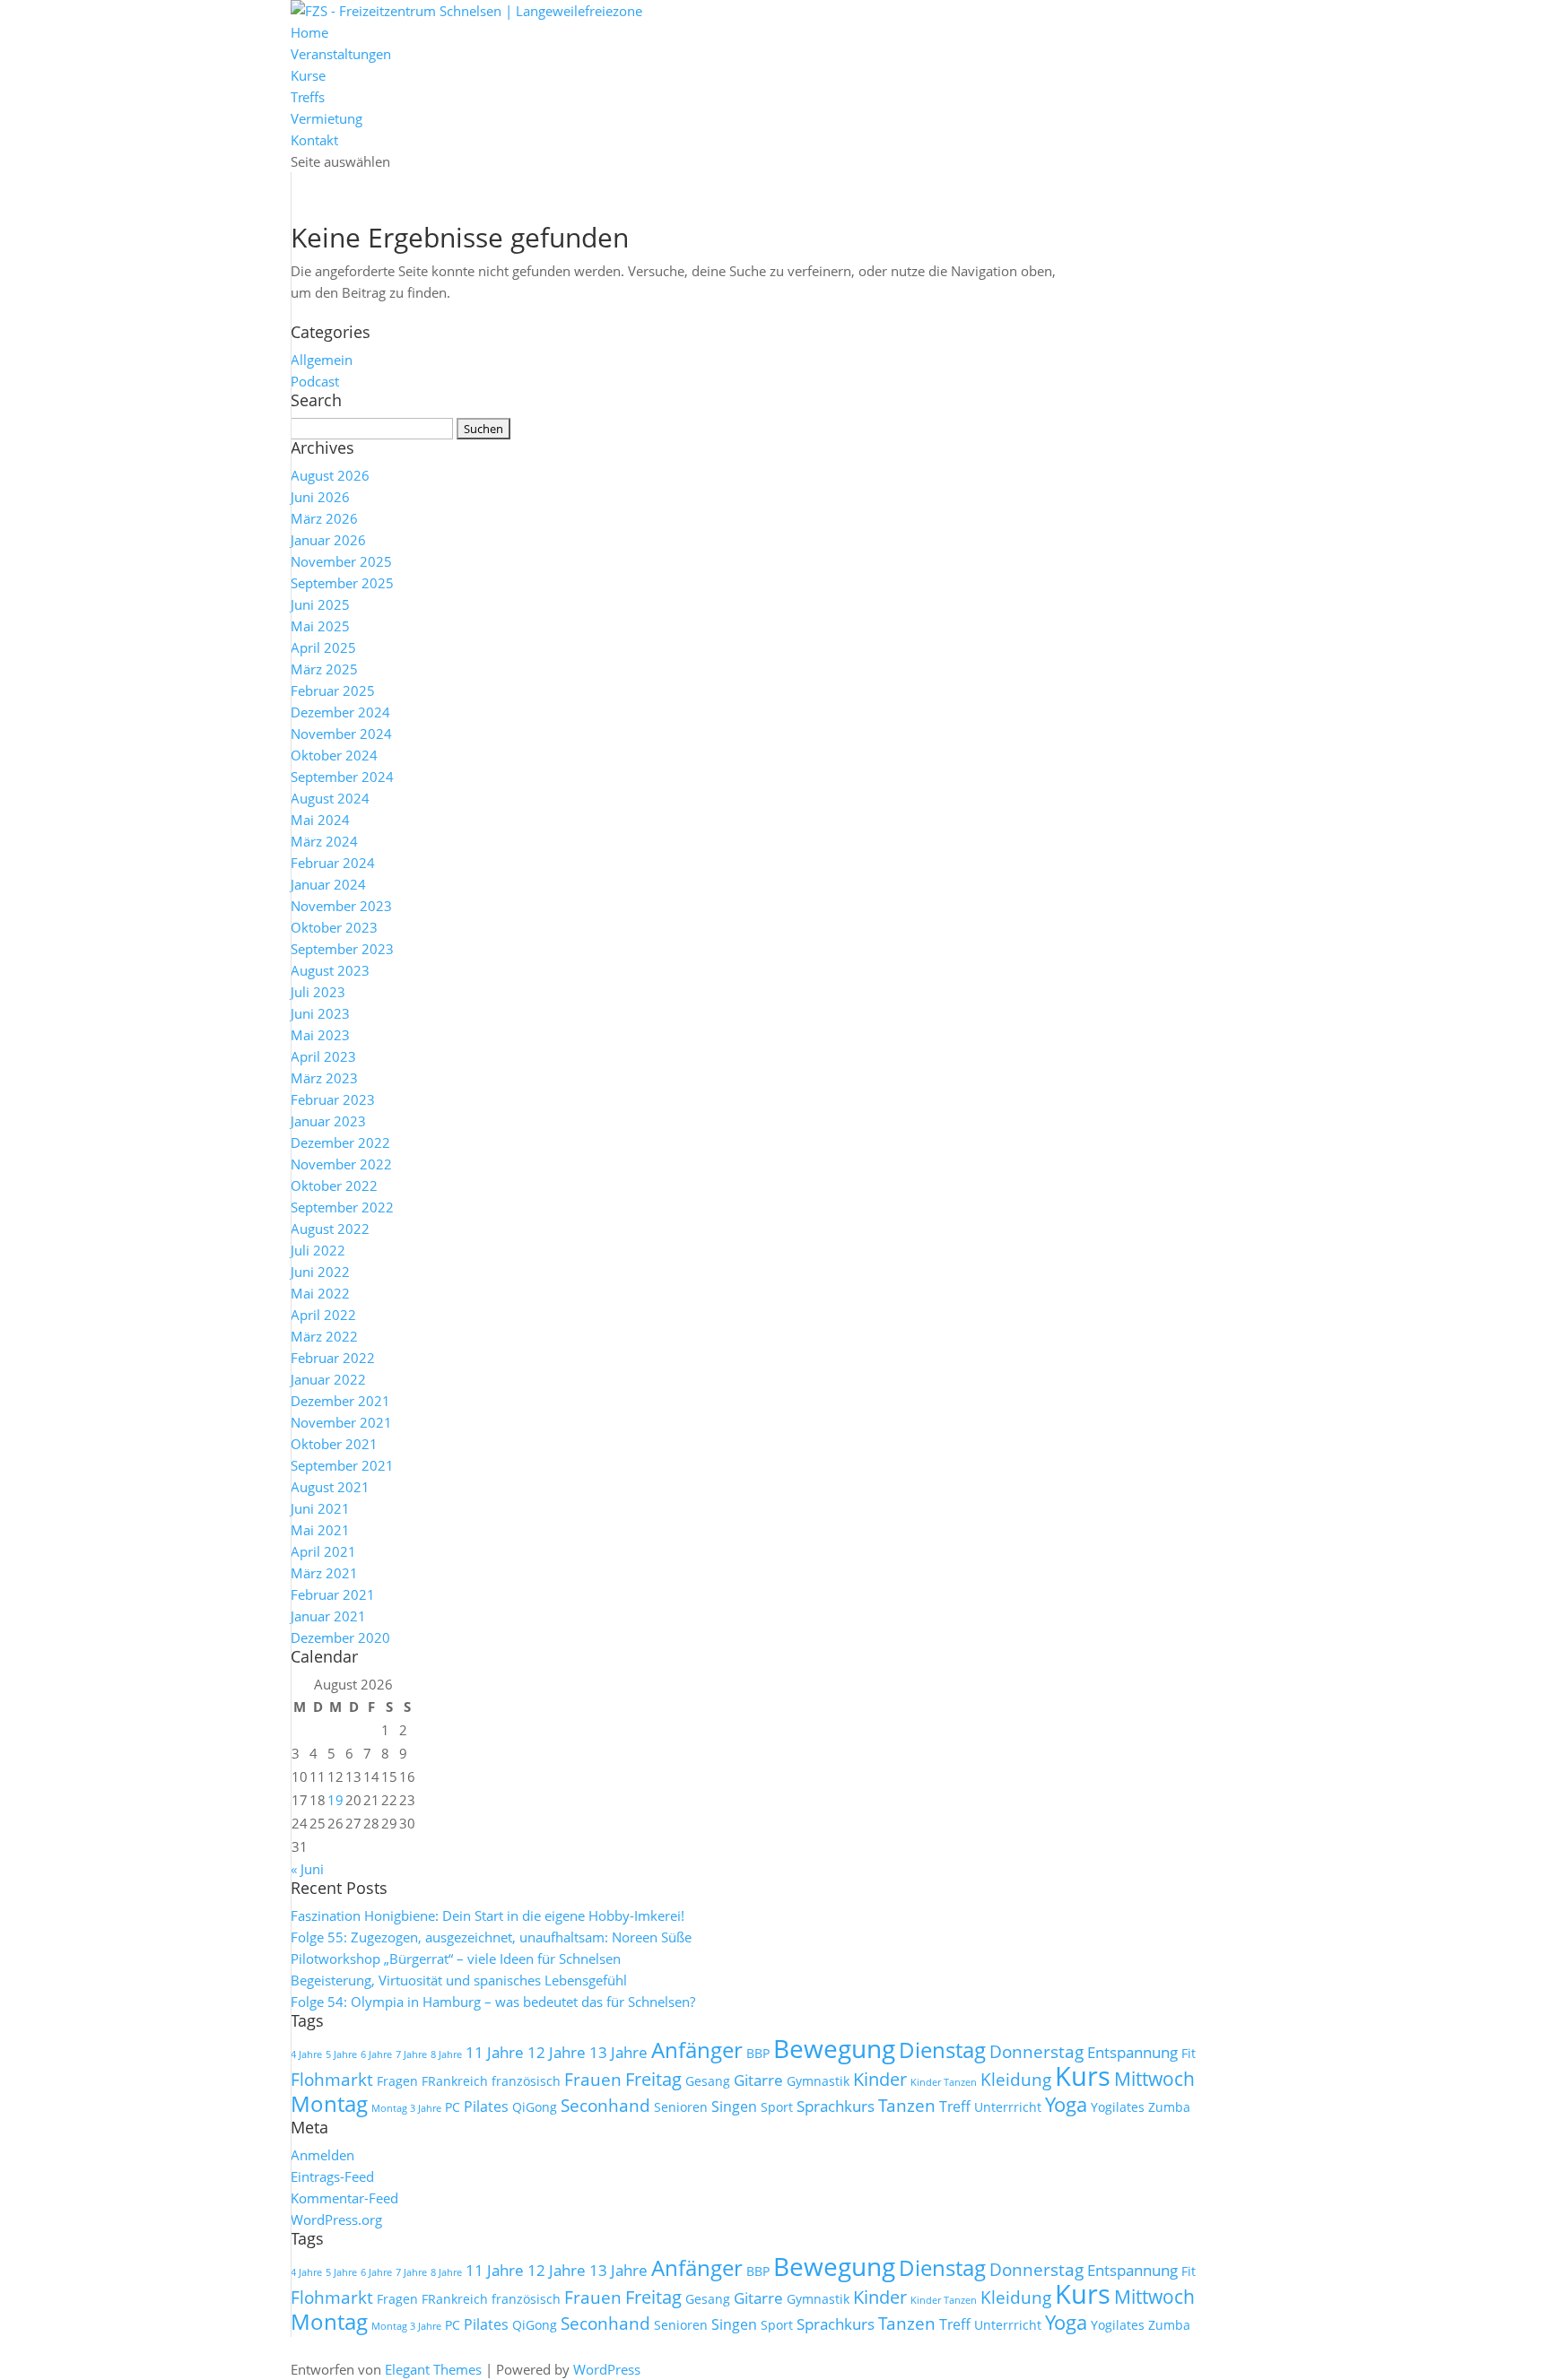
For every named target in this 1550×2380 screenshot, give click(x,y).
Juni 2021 (320, 1508)
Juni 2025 (320, 604)
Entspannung (1132, 2052)
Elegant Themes (433, 2369)
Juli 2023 (318, 992)
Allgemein (322, 360)
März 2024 (324, 841)
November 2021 (341, 1422)
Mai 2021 (320, 1530)
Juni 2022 (320, 1272)
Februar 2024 (333, 863)
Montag (329, 2103)
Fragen (397, 2081)
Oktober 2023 (334, 927)
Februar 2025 (333, 691)
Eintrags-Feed (332, 2176)
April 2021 (323, 1551)
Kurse (308, 75)
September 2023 (342, 949)
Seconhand (605, 2106)
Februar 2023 (333, 1099)
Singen (734, 2106)
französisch (526, 2081)
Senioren (681, 2107)
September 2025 (342, 583)
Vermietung (327, 118)
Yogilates (1118, 2107)
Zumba (1169, 2107)
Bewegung (834, 2048)
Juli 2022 (318, 1250)
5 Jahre (341, 2054)
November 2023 (341, 906)
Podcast (315, 381)
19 (335, 1800)
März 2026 (324, 518)
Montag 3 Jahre (406, 2108)
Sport (777, 2107)
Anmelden (322, 2155)
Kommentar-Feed (344, 2198)
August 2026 (330, 475)
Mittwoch (1154, 2079)
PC (453, 2107)
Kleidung (1016, 2080)
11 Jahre (495, 2052)
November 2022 (341, 1164)
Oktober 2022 (334, 1186)
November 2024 (341, 734)
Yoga (1066, 2104)
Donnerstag (1036, 2052)
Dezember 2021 (340, 1401)
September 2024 (342, 777)
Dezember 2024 (340, 712)
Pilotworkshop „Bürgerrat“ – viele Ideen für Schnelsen (456, 1959)
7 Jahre (411, 2054)
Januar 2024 (328, 884)
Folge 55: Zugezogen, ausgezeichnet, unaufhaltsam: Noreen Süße (491, 1937)
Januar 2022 (328, 1379)
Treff (955, 2106)
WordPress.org (336, 2219)
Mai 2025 (320, 626)
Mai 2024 (320, 820)
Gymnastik (818, 2081)
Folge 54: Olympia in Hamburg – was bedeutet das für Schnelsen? (493, 2002)
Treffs (308, 97)
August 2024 (330, 798)
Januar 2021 (328, 1616)
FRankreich (455, 2081)
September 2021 (342, 1465)
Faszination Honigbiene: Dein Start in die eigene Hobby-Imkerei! (488, 1915)
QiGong (535, 2107)
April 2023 (323, 1056)
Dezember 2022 (340, 1142)
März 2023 (324, 1078)
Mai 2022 (320, 1293)
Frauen (593, 2080)
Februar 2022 (333, 1358)
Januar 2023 (328, 1121)
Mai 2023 (320, 1035)
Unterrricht (1008, 2107)
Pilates (486, 2106)
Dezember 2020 (340, 1637)
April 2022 (323, 1315)
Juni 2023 (320, 1013)
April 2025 (323, 647)
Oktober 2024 (334, 755)
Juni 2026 (320, 497)
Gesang (708, 2081)
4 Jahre (306, 2054)
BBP (758, 2053)
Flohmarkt (332, 2080)
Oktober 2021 (334, 1444)
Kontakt (314, 140)
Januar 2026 (328, 540)
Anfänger (697, 2050)
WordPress (607, 2369)
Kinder (880, 2079)
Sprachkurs (836, 2106)
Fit (1189, 2053)
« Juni (307, 1869)
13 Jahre (618, 2052)
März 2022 (324, 1336)
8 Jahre (446, 2054)
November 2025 (341, 561)
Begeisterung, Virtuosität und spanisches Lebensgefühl (459, 1980)
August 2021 (330, 1487)
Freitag (653, 2079)
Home (309, 32)
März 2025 (324, 669)
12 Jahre (557, 2052)
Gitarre (758, 2080)
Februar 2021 (333, 1594)
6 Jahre (376, 2054)
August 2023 (330, 970)
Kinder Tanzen (944, 2082)
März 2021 (324, 1573)
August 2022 (330, 1229)
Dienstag (942, 2050)
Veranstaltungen (341, 54)
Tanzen (907, 2106)
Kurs (1083, 2076)
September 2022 (342, 1207)
